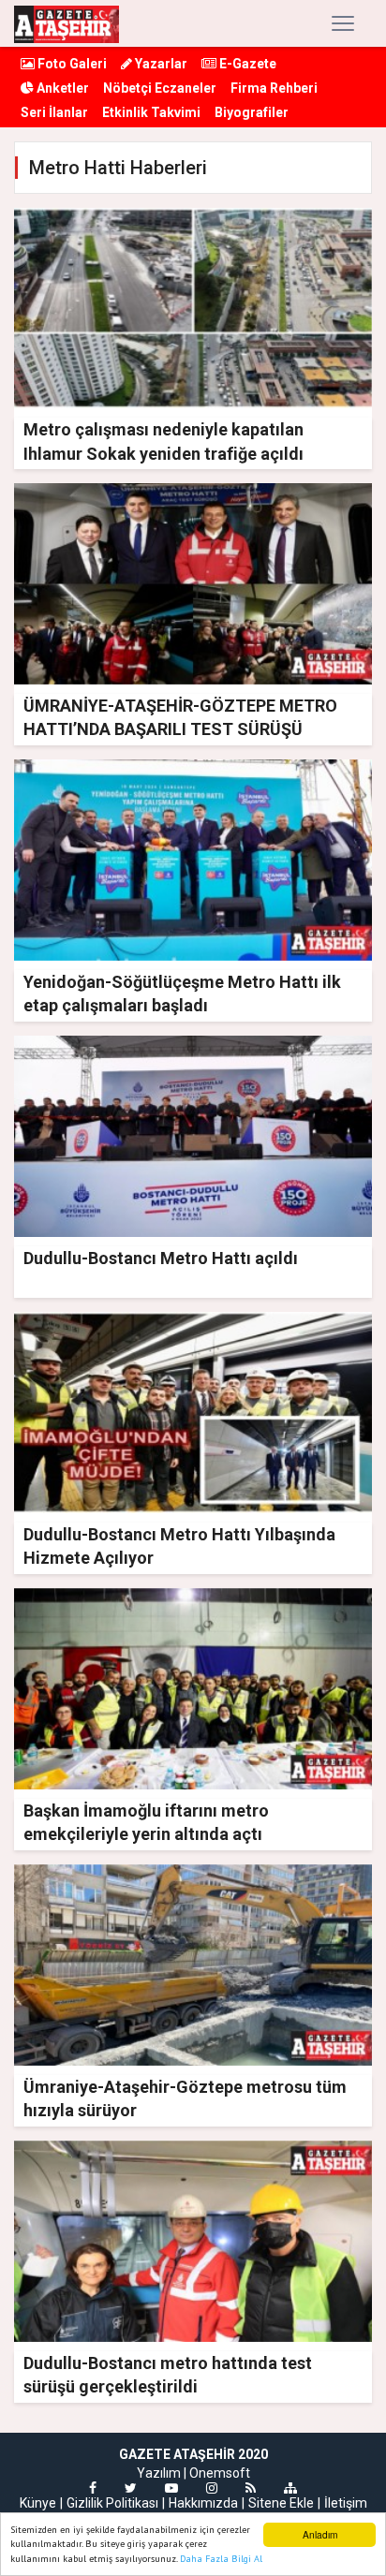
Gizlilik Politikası (112, 2503)
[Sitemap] (290, 2488)
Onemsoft (220, 2473)
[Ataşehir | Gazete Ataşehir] (67, 23)
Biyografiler (252, 112)
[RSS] (251, 2488)
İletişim (346, 2503)
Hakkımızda (203, 2503)
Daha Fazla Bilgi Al (221, 2559)
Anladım (320, 2534)
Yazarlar (160, 64)
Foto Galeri (71, 64)
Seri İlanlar (54, 112)
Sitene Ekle (281, 2503)
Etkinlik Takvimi (151, 112)
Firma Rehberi (274, 88)
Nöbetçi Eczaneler (160, 88)
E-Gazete (246, 64)
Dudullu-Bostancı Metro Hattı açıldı (161, 1258)
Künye (38, 2503)
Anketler (61, 88)
